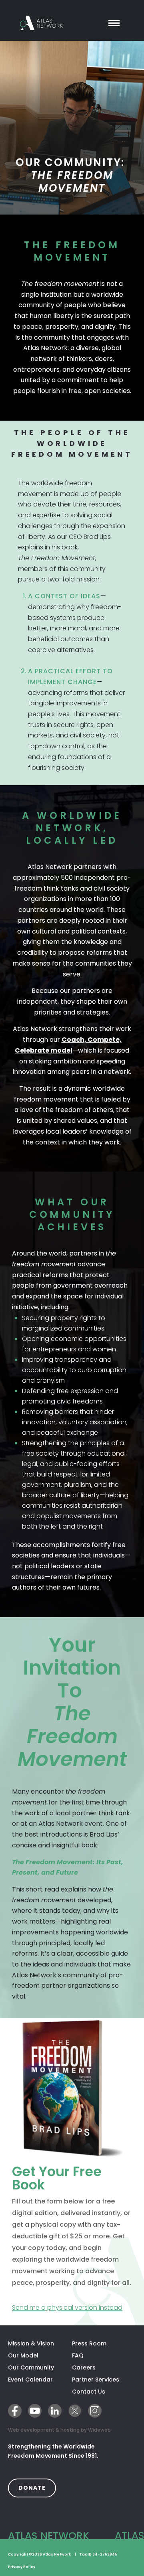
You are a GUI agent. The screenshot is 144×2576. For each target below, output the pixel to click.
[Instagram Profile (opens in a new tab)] (95, 2411)
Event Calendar (30, 2380)
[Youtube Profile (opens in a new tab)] (35, 2411)
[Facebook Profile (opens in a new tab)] (15, 2411)
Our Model (23, 2355)
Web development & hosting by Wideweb (59, 2430)
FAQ (78, 2355)
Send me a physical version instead (72, 2307)
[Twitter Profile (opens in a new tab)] (75, 2411)
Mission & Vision (31, 2343)
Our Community (31, 2367)
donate (37, 2488)
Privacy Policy (22, 2567)
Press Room (89, 2343)
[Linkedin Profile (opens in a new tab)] (55, 2411)
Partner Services (104, 2380)
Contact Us (89, 2392)
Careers (84, 2367)
